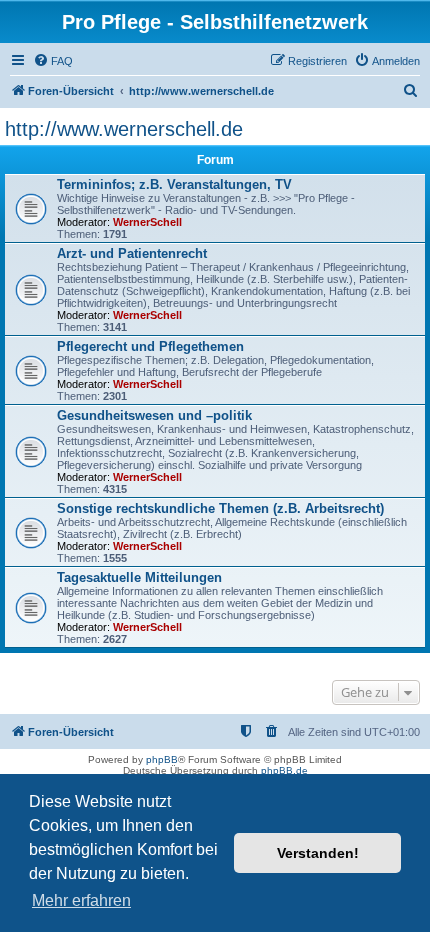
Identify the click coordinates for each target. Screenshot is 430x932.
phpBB (162, 759)
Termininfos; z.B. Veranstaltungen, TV (174, 184)
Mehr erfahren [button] (81, 900)
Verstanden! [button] (318, 853)
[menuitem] (53, 61)
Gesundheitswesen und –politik (154, 415)
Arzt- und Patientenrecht (132, 253)
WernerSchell (147, 222)
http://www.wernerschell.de (124, 129)
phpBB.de (284, 770)
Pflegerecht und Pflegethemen (150, 346)
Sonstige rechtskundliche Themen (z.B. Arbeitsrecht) (220, 508)
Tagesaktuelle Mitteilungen (139, 577)
